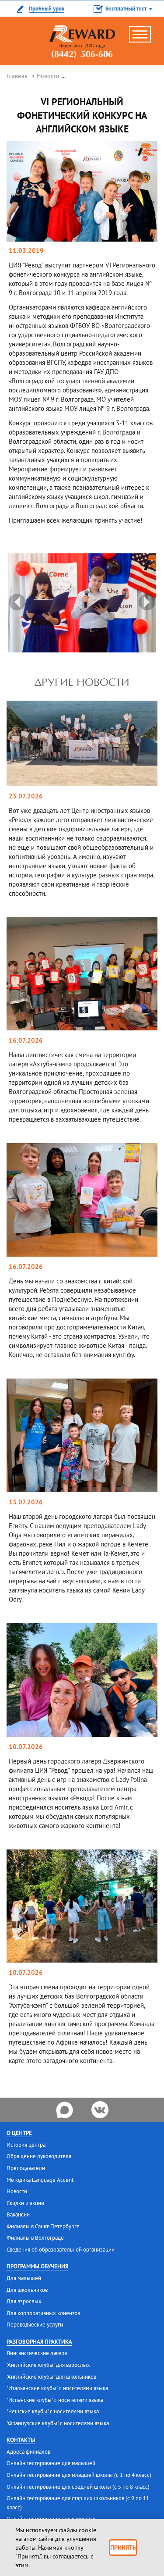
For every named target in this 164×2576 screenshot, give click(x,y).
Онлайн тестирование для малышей (51, 2463)
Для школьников (27, 2290)
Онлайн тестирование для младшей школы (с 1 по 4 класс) (79, 2475)
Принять (123, 2547)
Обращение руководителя (39, 2156)
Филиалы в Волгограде (35, 2238)
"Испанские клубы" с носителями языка (55, 2400)
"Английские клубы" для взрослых (48, 2365)
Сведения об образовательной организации (61, 2250)
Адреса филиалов (28, 2452)
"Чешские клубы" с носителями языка (53, 2411)
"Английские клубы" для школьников (51, 2377)
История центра (26, 2145)
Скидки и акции (25, 2203)
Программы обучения (37, 2266)
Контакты (21, 2440)
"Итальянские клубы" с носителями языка (57, 2388)
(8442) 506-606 (82, 55)
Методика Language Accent (40, 2180)
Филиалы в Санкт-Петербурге (43, 2226)
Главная (17, 76)
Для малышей (24, 2278)
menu (144, 38)
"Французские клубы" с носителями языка (58, 2423)
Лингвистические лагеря (37, 2353)
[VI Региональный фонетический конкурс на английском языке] (82, 191)
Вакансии (18, 2214)
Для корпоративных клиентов (43, 2313)
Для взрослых (24, 2301)
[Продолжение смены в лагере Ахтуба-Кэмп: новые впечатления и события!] (82, 973)
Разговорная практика (39, 2342)
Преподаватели (26, 2168)
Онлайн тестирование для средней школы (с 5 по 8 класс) (78, 2487)
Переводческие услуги (35, 2325)
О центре (19, 2133)
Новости (48, 76)
